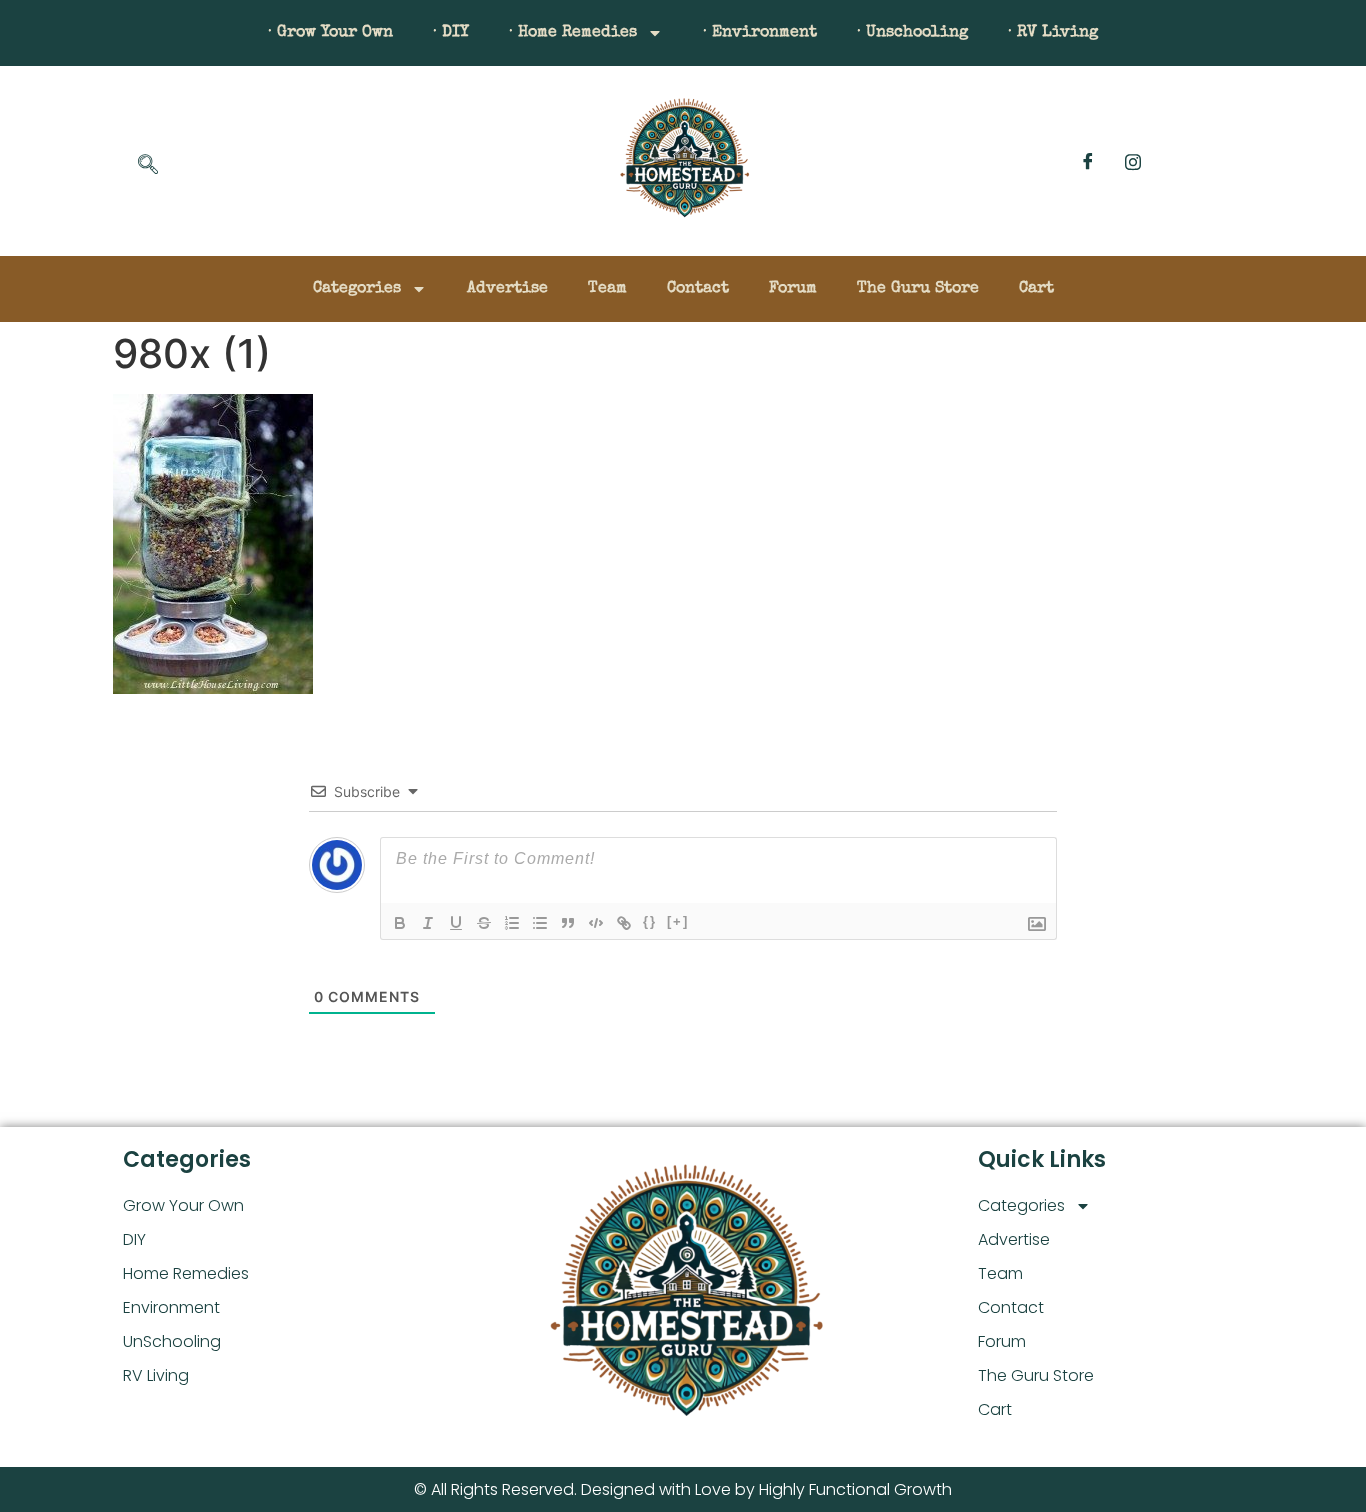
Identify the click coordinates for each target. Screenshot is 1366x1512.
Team (607, 289)
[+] (678, 921)
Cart (1036, 289)
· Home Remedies (573, 33)
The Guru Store (918, 289)
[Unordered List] (540, 923)
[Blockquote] (568, 923)
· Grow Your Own (330, 33)
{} (650, 921)
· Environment (760, 33)
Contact (698, 289)
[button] (148, 166)
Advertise (507, 289)
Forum (793, 289)
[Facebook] (1088, 161)
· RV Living (1053, 33)
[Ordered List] (512, 923)
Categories (357, 289)
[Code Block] (596, 923)
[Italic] (428, 923)
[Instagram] (1133, 161)
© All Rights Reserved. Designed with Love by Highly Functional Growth (683, 1489)
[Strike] (484, 923)
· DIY (451, 33)
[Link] (624, 923)
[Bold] (400, 923)
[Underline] (456, 923)
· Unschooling (912, 33)
